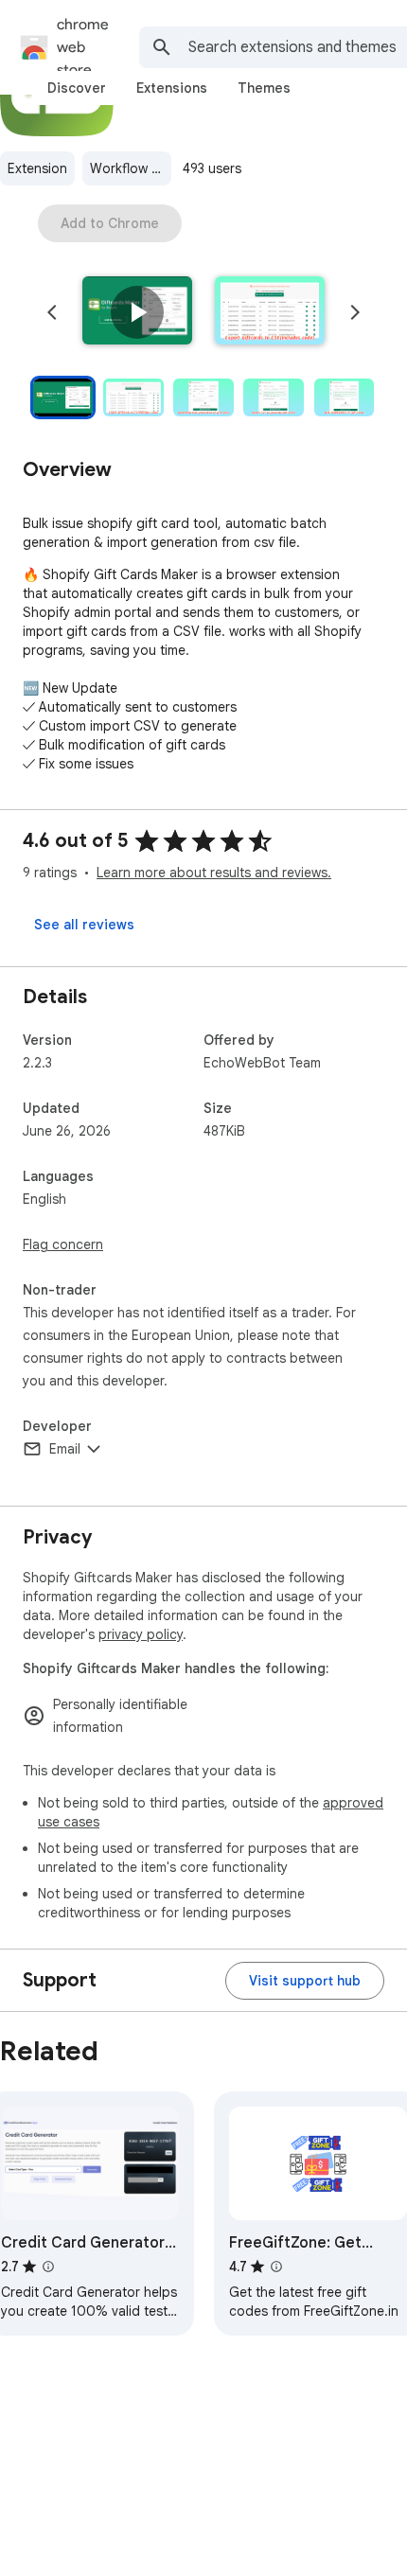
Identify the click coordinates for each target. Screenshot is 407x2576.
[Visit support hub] (305, 1981)
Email (65, 1449)
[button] (137, 312)
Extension (37, 168)
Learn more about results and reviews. (214, 873)
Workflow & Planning (131, 168)
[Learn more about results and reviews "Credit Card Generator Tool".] (48, 2267)
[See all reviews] (84, 925)
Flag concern (63, 1244)
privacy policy (141, 1634)
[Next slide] (355, 312)
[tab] (77, 88)
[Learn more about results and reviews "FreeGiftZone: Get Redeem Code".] (276, 2267)
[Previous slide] (52, 312)
